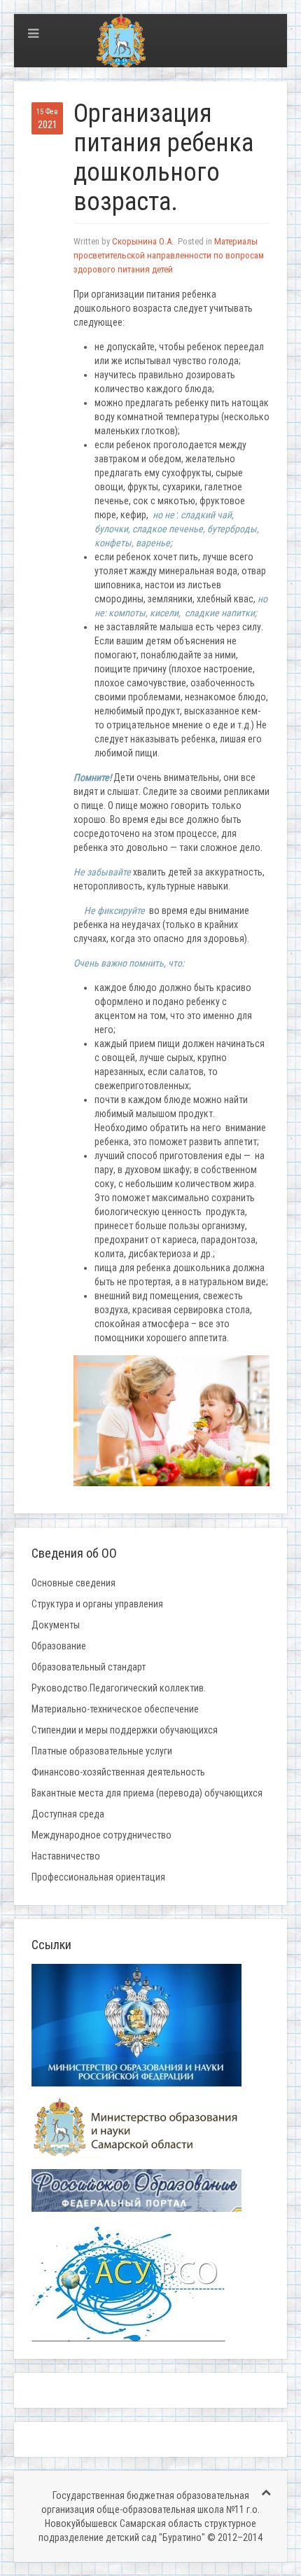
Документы (56, 1625)
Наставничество (66, 1856)
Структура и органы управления (97, 1604)
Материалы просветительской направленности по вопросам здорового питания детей (169, 255)
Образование (59, 1646)
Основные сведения (73, 1583)
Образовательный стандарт (89, 1667)
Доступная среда (68, 1814)
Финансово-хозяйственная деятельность (118, 1772)
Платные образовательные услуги (102, 1751)
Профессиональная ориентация (98, 1877)
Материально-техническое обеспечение (115, 1709)
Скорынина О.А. (143, 241)
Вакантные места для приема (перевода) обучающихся (147, 1793)
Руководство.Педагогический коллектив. (119, 1688)
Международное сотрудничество (101, 1835)
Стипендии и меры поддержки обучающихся (125, 1730)
